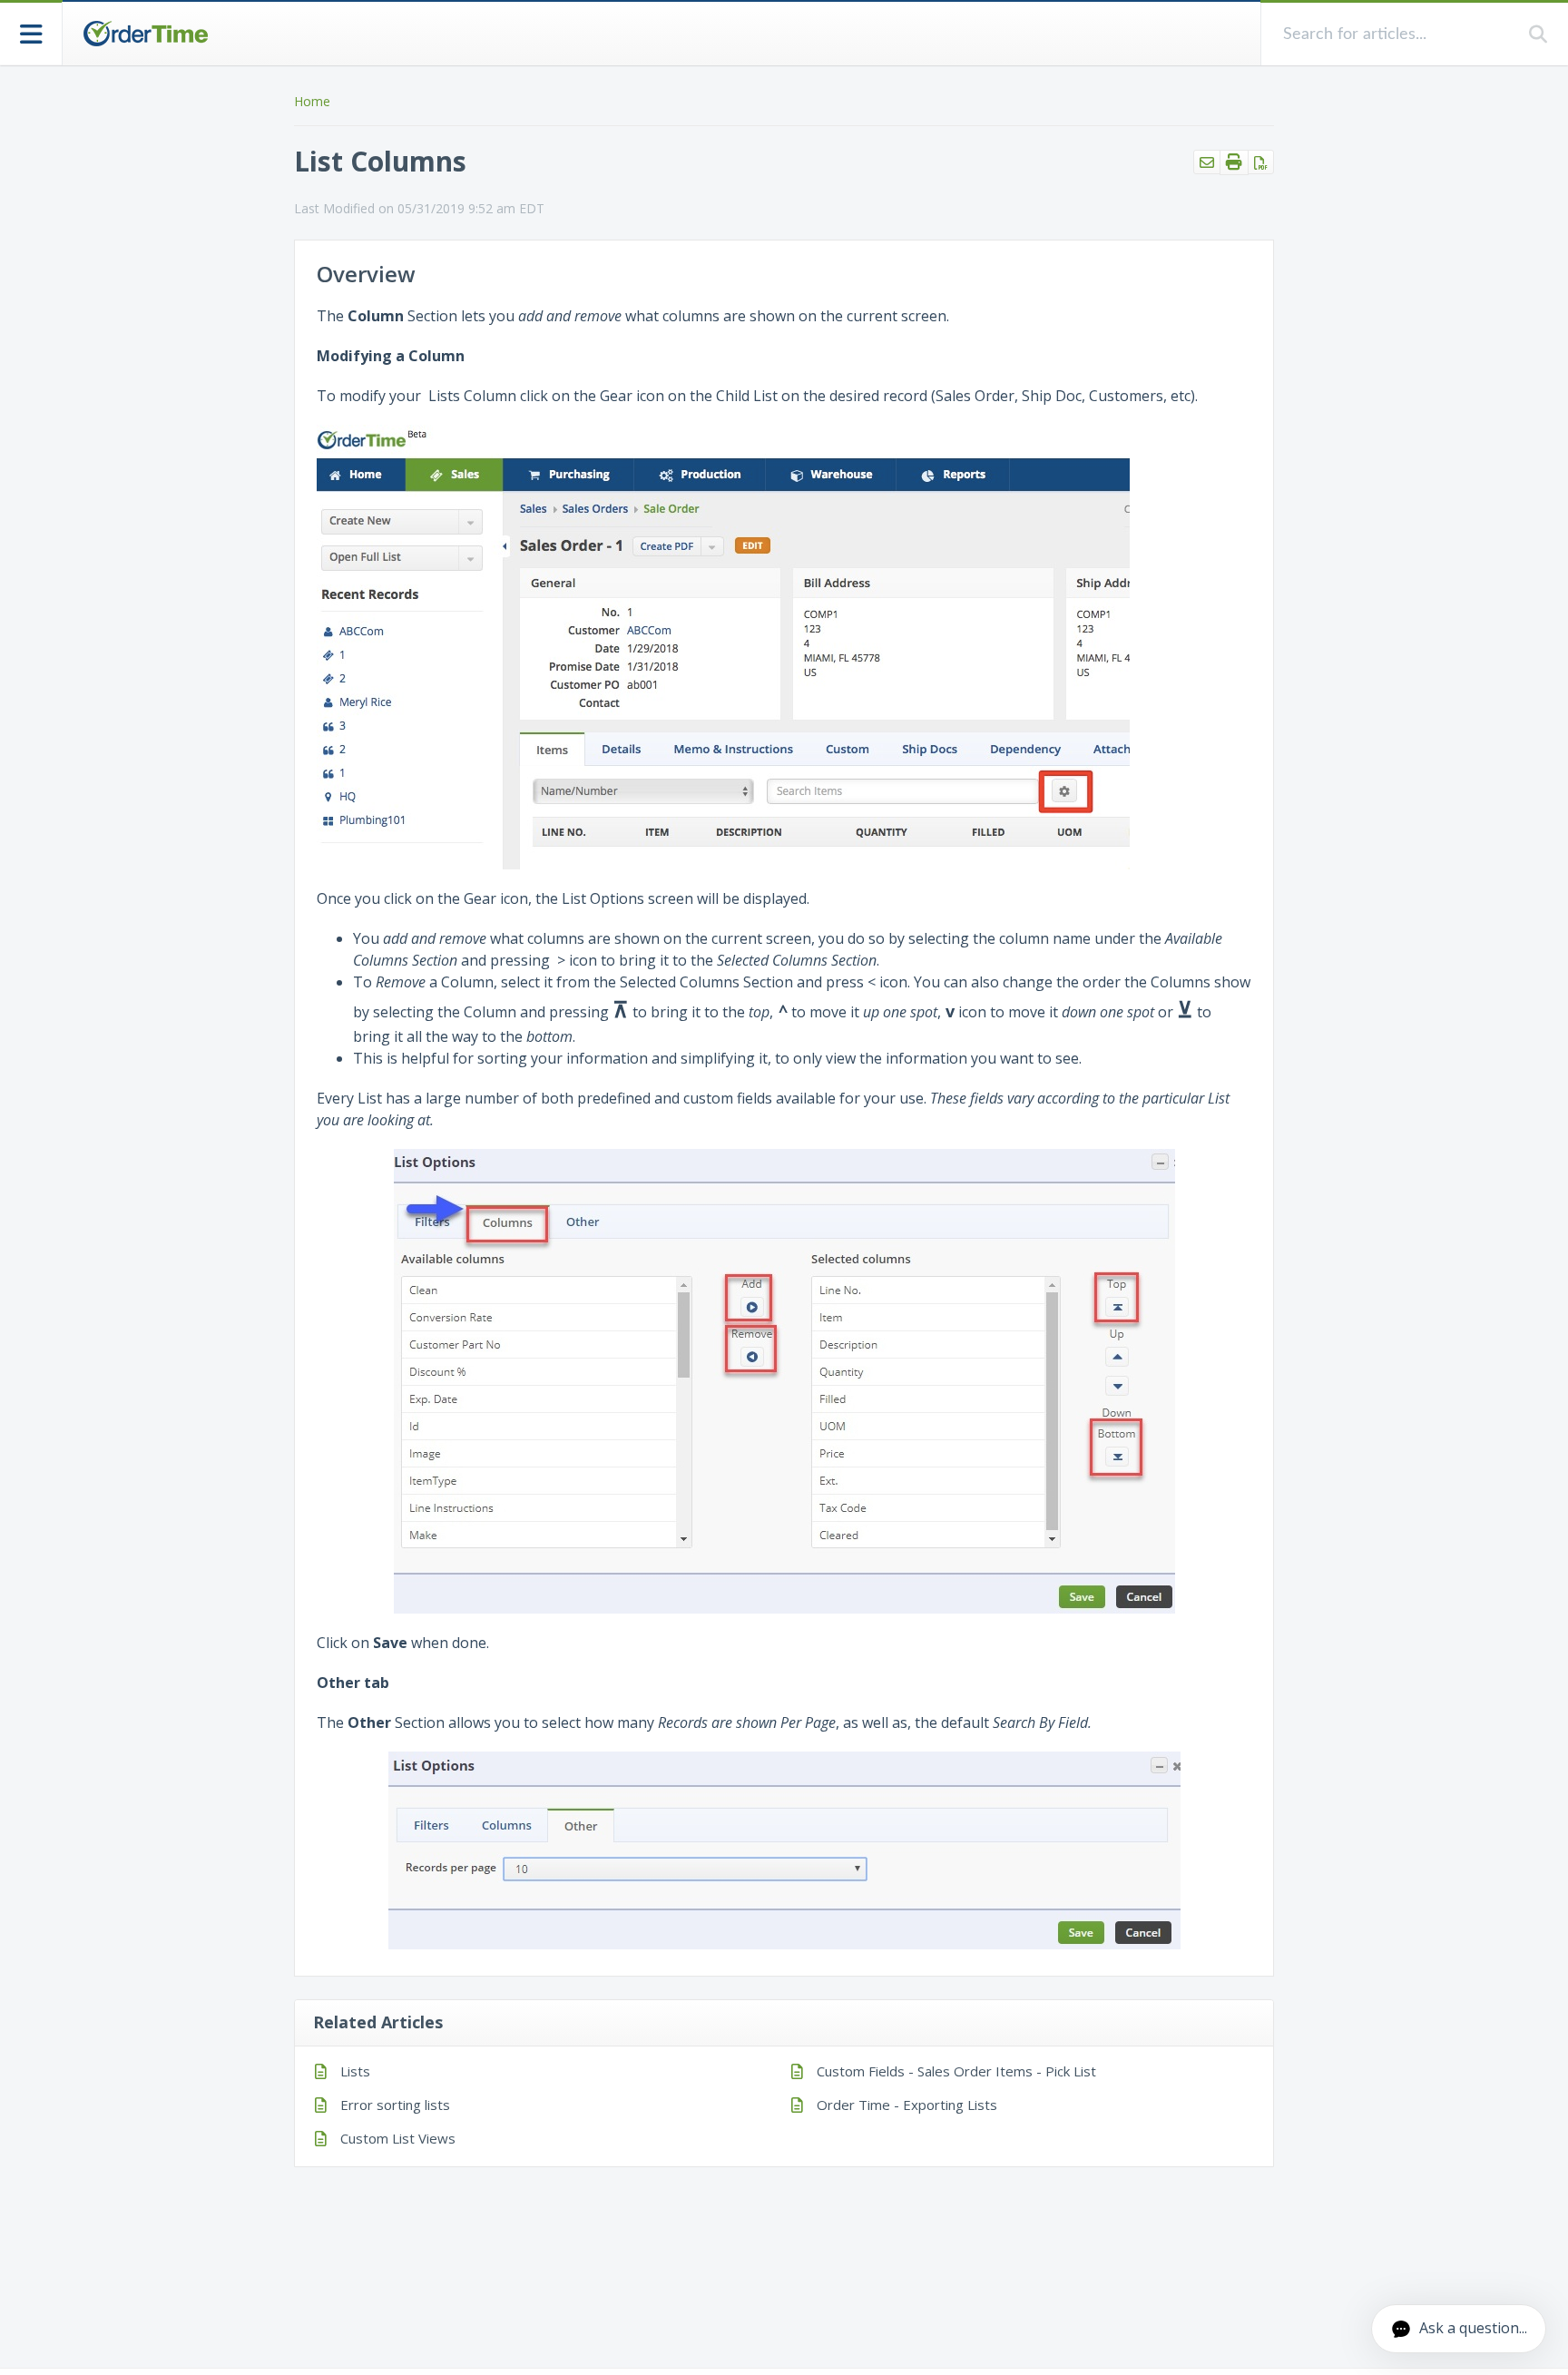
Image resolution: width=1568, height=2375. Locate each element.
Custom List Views (398, 2138)
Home (312, 101)
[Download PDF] (1261, 162)
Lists (355, 2071)
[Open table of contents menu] (31, 32)
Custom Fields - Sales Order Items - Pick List (956, 2071)
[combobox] (1395, 34)
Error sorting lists (395, 2105)
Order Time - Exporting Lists (907, 2105)
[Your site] (145, 34)
